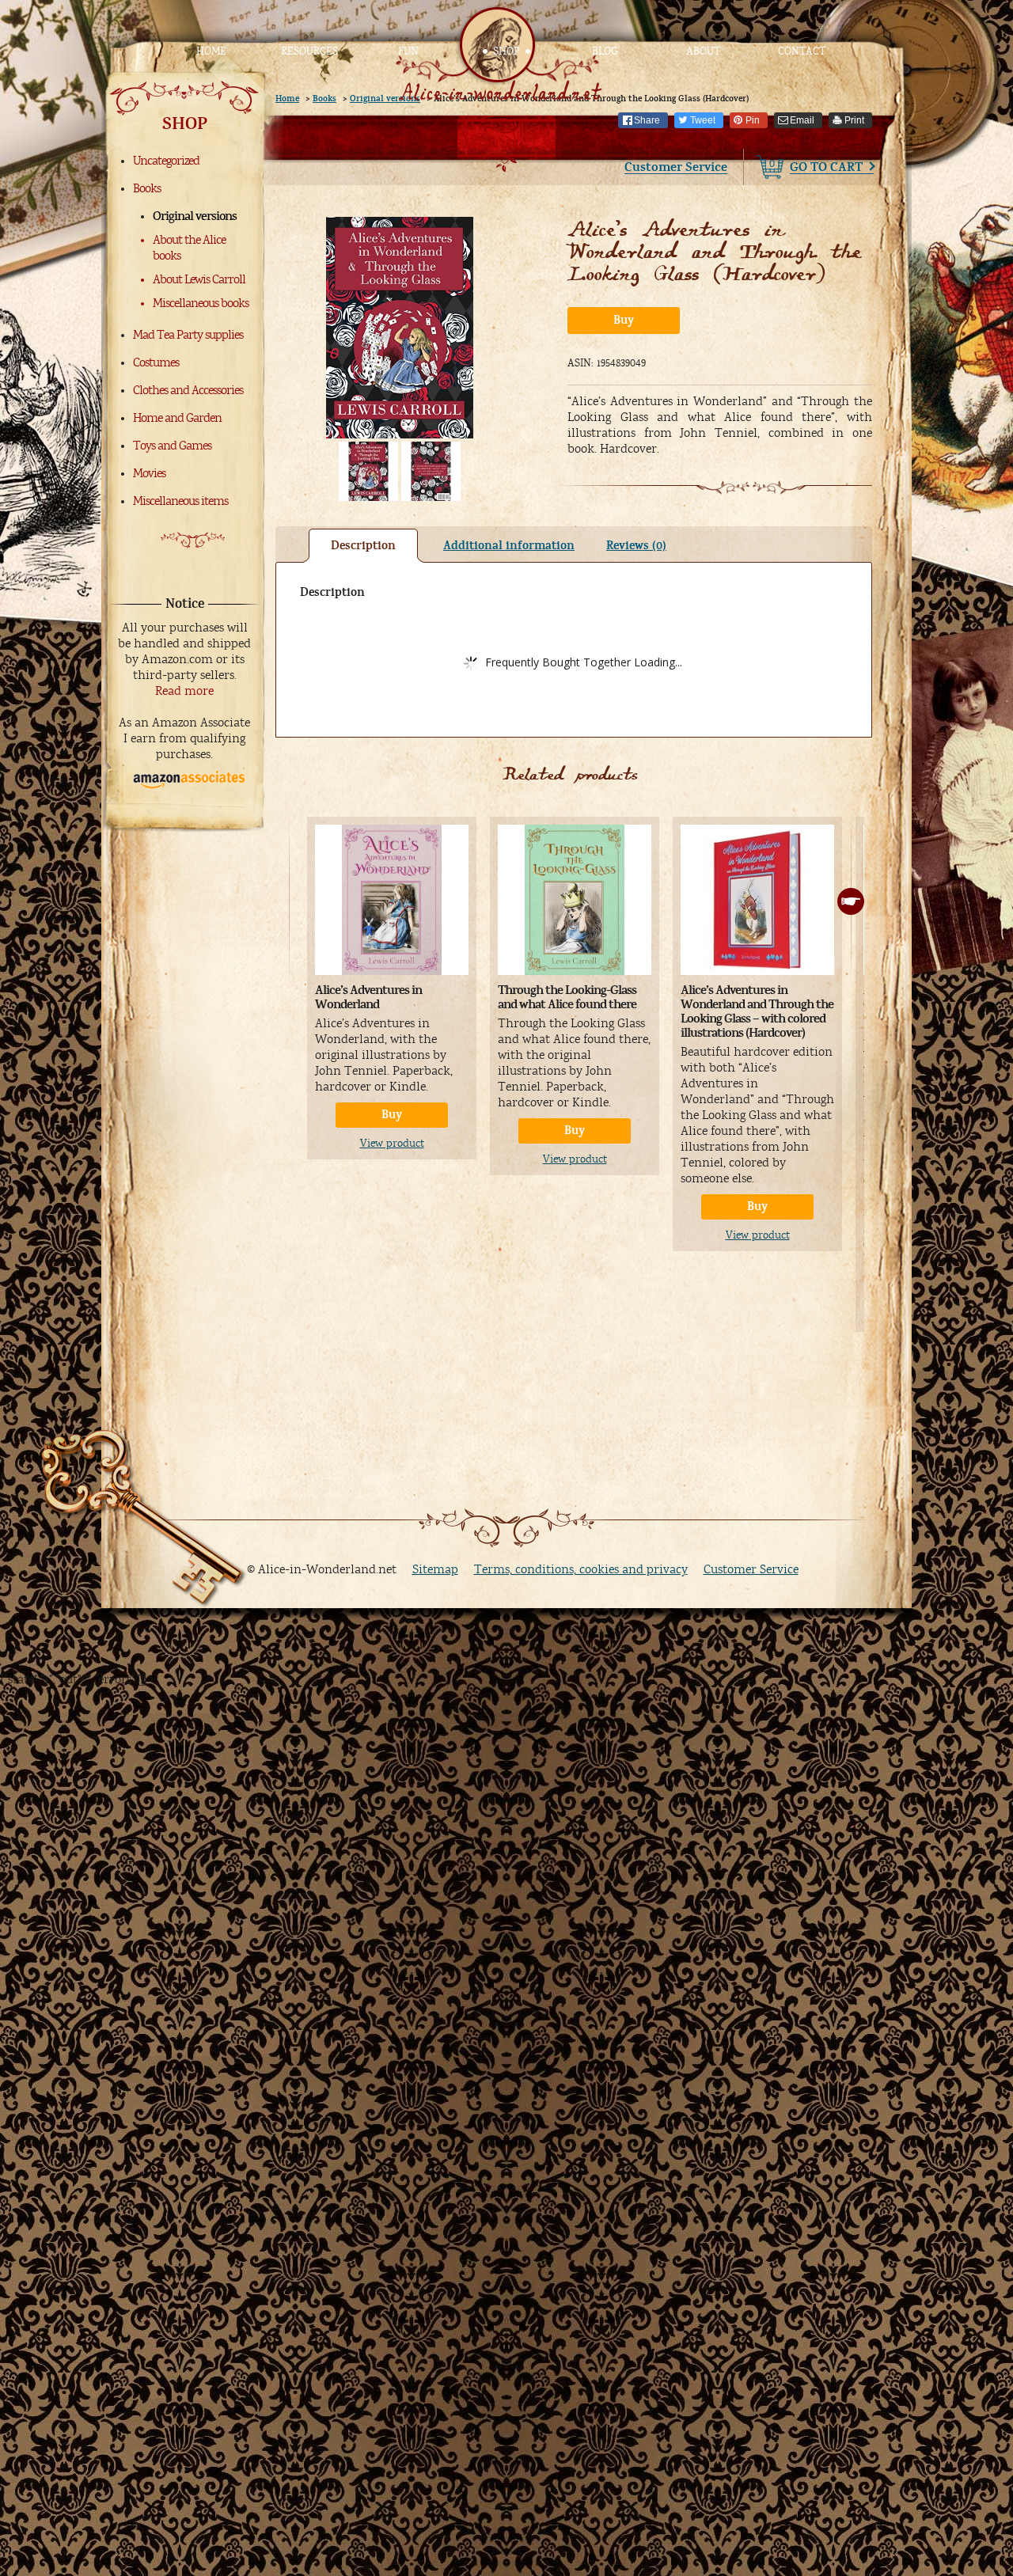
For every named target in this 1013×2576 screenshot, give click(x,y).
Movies (149, 473)
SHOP (185, 123)
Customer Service (676, 167)
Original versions (195, 216)
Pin (753, 120)
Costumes (156, 362)
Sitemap (435, 1569)
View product (392, 1144)
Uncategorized (166, 161)
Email (802, 120)
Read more (184, 691)
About (703, 51)
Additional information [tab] (509, 546)
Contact (802, 51)
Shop (506, 51)
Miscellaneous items (180, 501)
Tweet (703, 120)
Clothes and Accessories (188, 390)
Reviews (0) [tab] (636, 546)
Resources (309, 51)
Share (647, 120)
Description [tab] (363, 546)
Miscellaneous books (201, 303)
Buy (624, 320)
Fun (408, 51)
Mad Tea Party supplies (188, 335)
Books (147, 188)
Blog (605, 51)
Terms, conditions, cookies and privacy (581, 1569)
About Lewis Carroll (199, 279)
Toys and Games (172, 446)
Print (854, 120)
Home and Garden (177, 418)
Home (211, 51)
